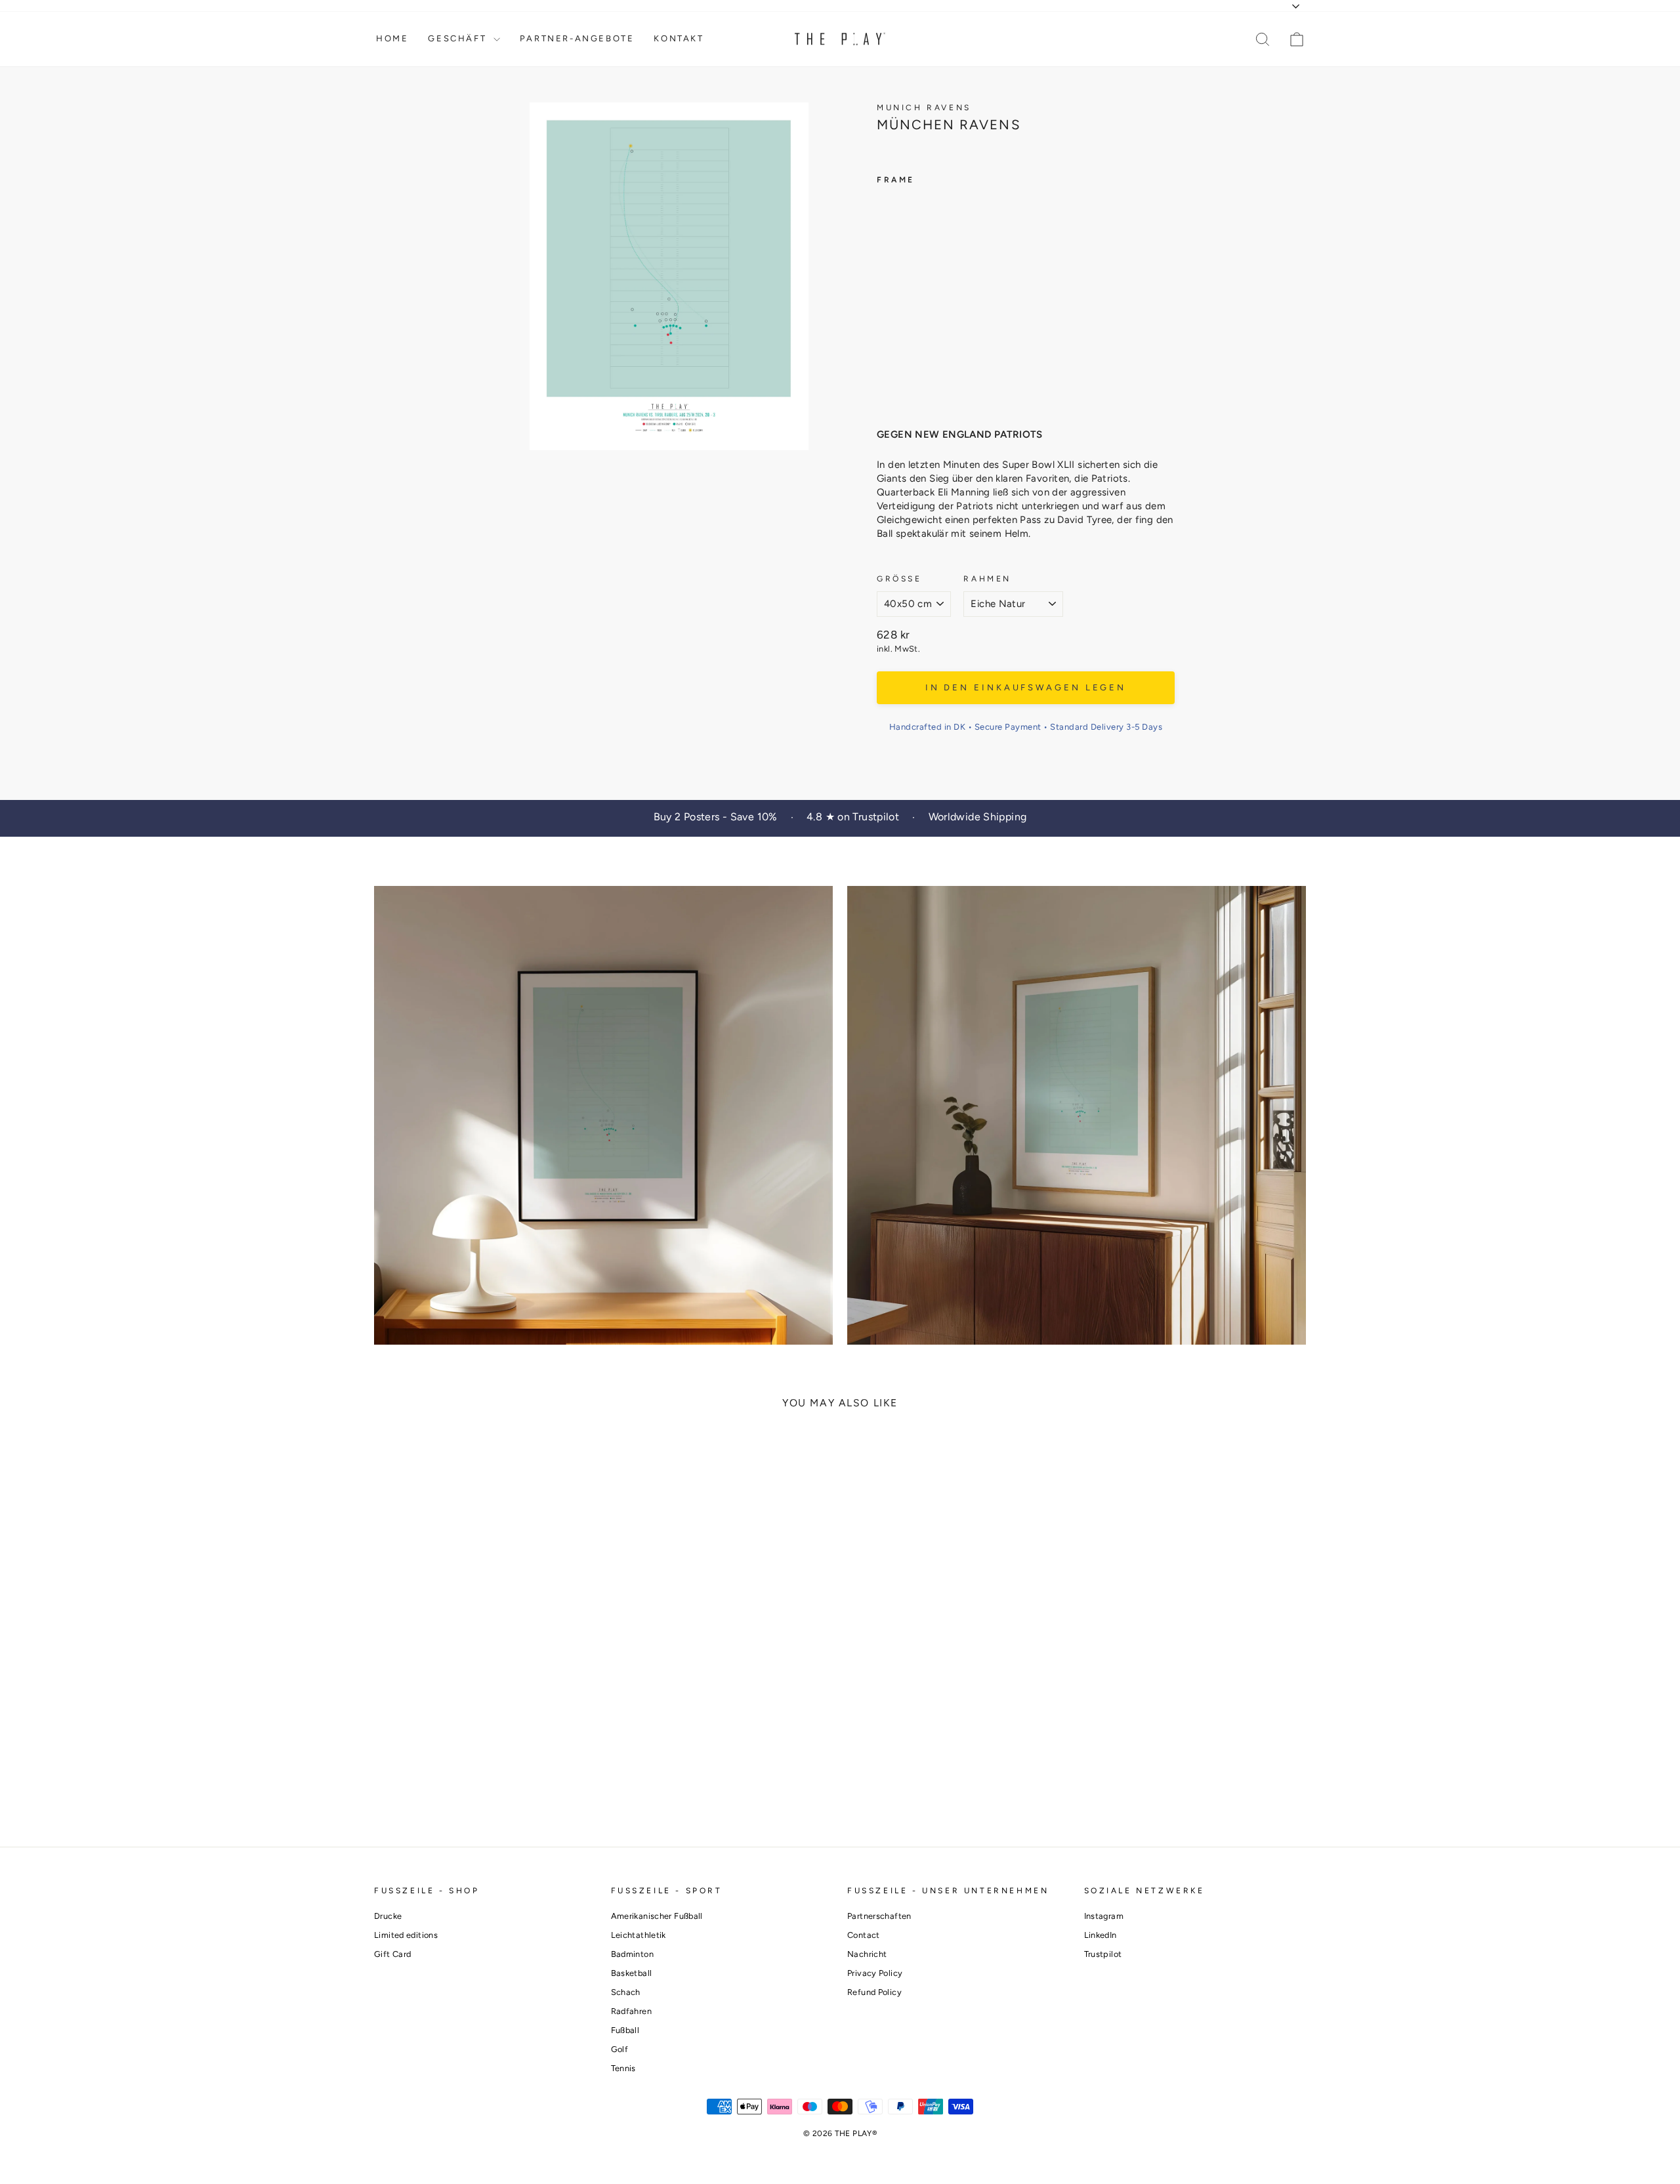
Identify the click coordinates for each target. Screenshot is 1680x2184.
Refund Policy (874, 1992)
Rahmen (987, 579)
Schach (626, 1992)
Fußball (625, 2030)
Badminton (632, 1954)
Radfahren (631, 2011)
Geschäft (459, 38)
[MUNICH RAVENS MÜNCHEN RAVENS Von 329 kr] (902, 298)
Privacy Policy (875, 1973)
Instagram (1104, 1916)
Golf (620, 2049)
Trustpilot (1103, 1954)
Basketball (632, 1973)
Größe (899, 579)
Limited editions (406, 1935)
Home (392, 38)
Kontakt (679, 38)
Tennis (623, 2068)
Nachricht (867, 1954)
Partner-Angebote (577, 38)
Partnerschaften (879, 1916)
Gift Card (392, 1954)
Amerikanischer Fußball (657, 1916)
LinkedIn (1101, 1935)
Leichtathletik (639, 1935)
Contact (864, 1935)
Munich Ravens (924, 108)
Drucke (388, 1916)
